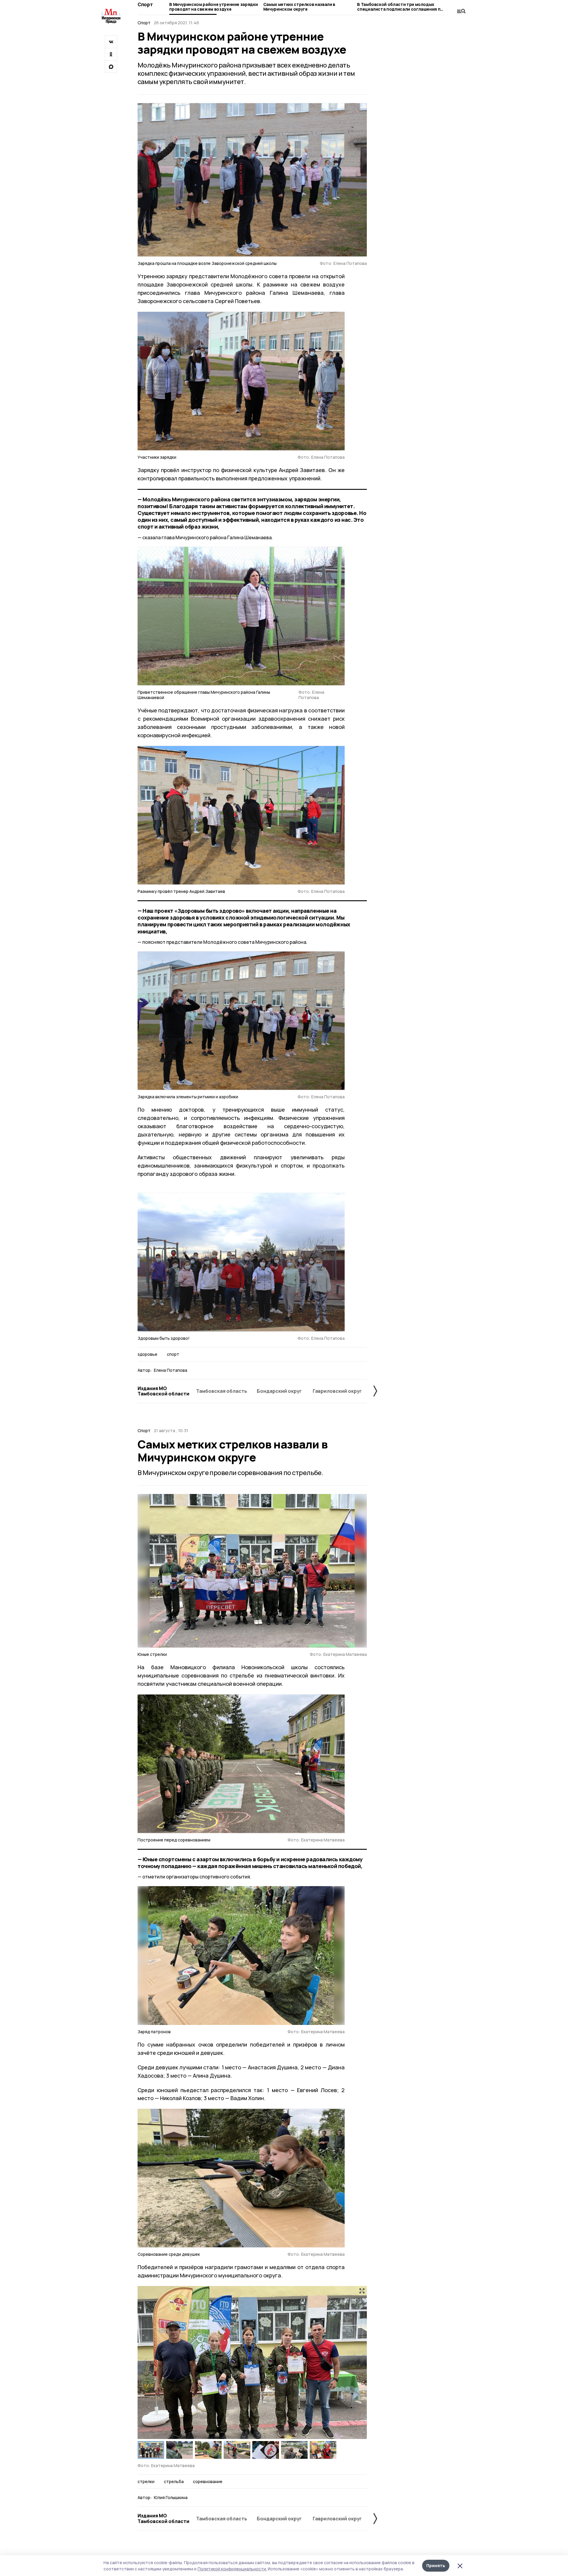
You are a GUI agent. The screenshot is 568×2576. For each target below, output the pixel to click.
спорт (173, 1354)
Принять (436, 2565)
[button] (360, 2363)
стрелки (146, 2482)
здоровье (147, 1354)
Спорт (145, 4)
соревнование (208, 2482)
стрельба (174, 2482)
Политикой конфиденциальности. (232, 2569)
